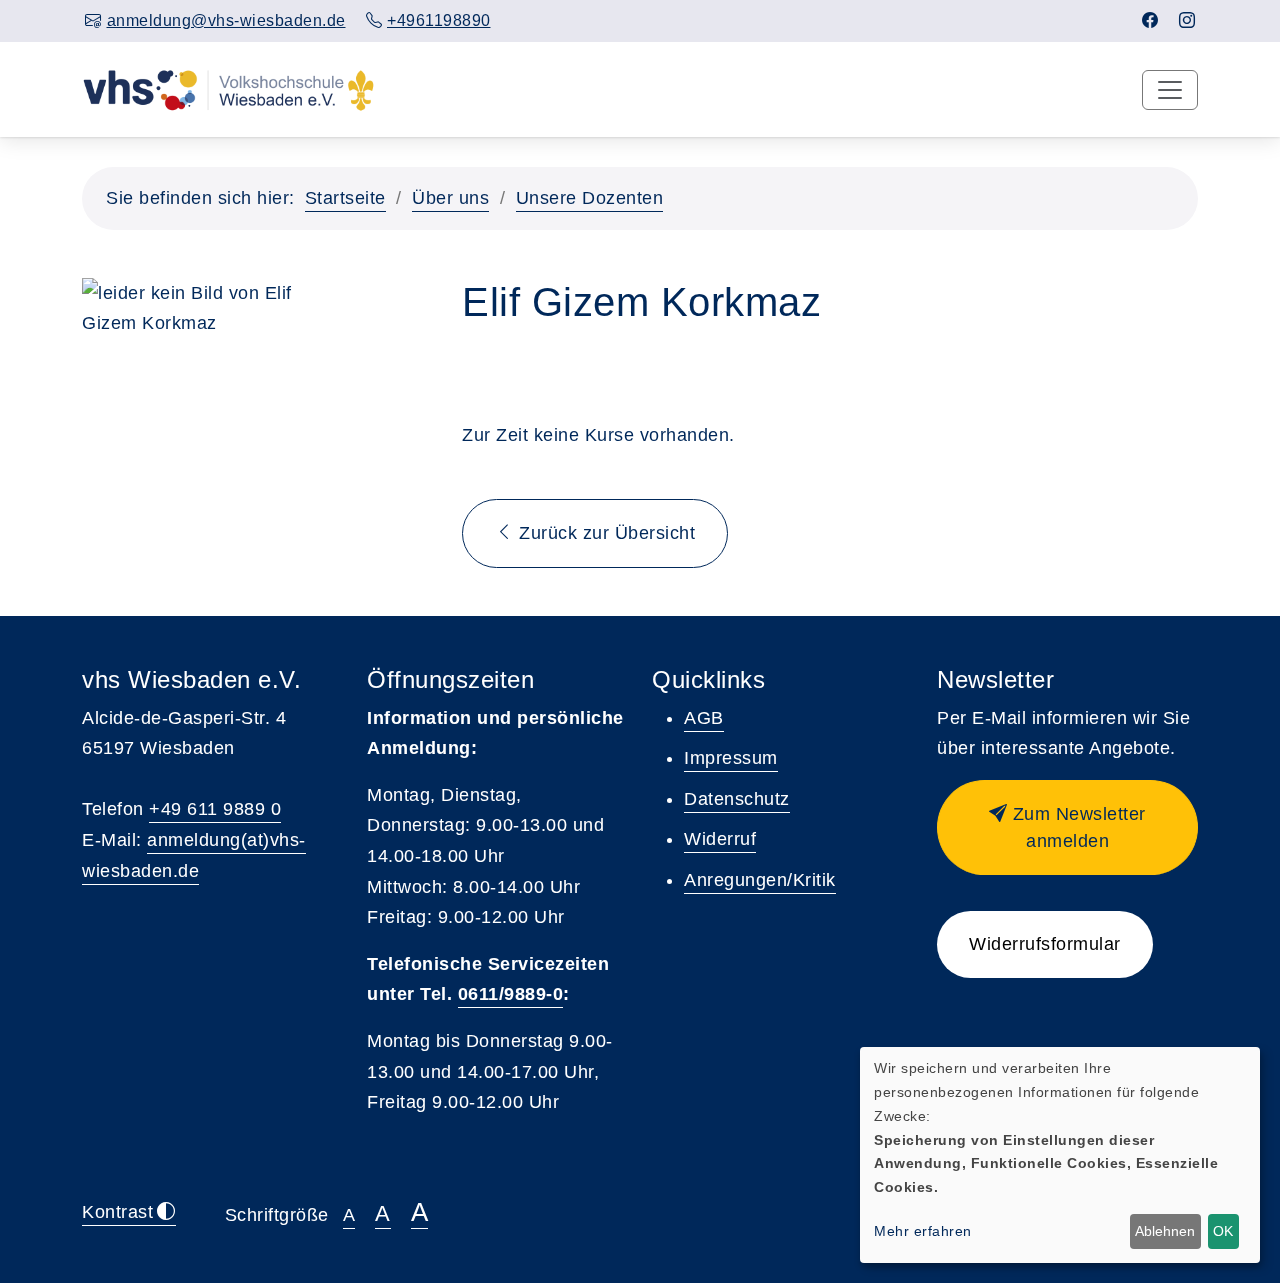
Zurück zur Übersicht (605, 533)
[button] (1067, 827)
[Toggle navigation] (1170, 90)
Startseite (345, 198)
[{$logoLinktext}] (228, 89)
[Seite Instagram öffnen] (1187, 20)
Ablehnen (1165, 1231)
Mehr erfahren (923, 1231)
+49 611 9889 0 (215, 809)
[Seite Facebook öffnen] (1150, 20)
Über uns (450, 198)
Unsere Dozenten (590, 198)
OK (1223, 1231)
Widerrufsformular (1045, 944)
